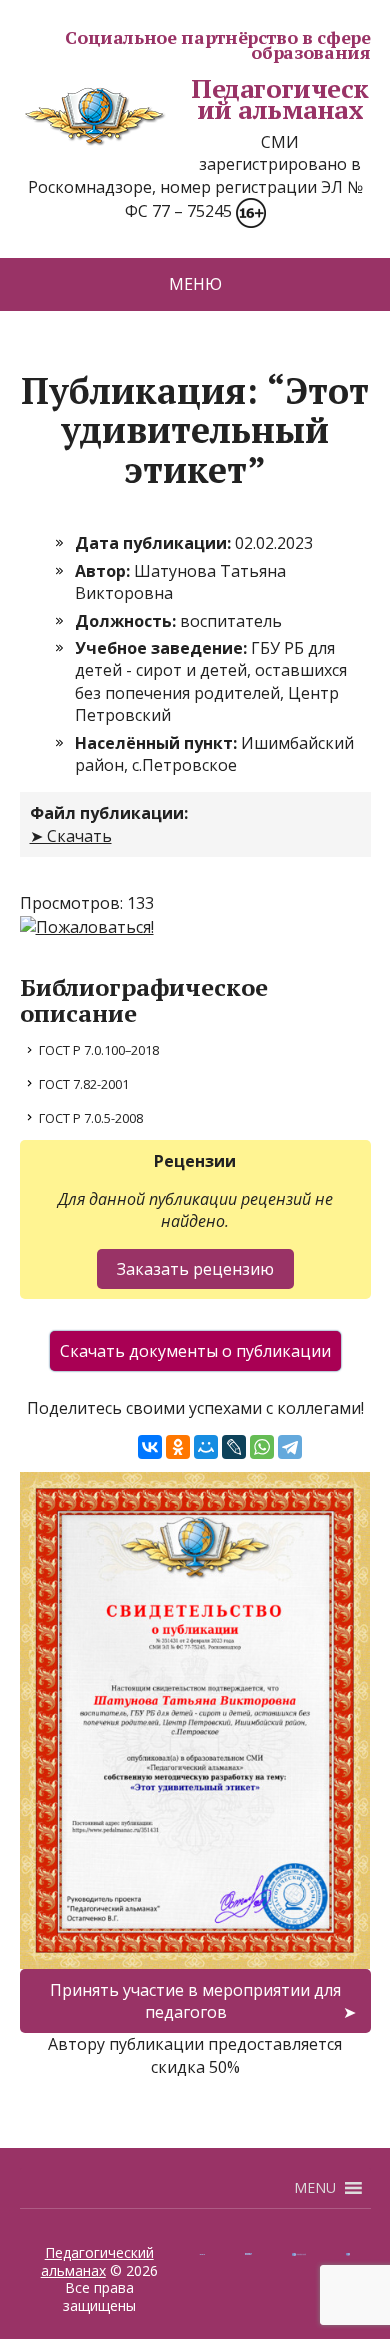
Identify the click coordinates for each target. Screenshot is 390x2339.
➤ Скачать (71, 836)
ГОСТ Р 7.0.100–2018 (99, 1050)
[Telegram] (290, 1447)
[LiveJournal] (234, 1447)
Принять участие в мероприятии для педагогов (195, 2001)
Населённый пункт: (158, 743)
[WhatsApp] (262, 1447)
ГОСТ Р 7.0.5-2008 (91, 1118)
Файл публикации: (109, 813)
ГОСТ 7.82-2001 (84, 1084)
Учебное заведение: (163, 648)
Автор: (104, 571)
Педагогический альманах (280, 99)
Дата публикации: (155, 543)
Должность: (127, 621)
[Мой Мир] (206, 1447)
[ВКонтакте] (150, 1447)
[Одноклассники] (178, 1447)
